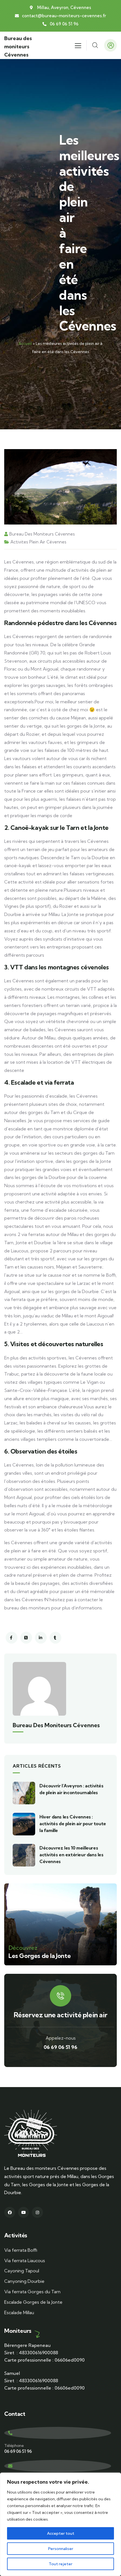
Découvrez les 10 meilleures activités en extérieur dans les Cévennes (71, 1855)
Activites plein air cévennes (38, 542)
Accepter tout (61, 2533)
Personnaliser (61, 2549)
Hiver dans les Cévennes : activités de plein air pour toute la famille (73, 1824)
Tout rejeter (60, 2564)
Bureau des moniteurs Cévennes (18, 46)
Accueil (25, 343)
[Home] (31, 2134)
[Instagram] (37, 2212)
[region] (60, 2524)
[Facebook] (10, 2212)
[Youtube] (23, 2212)
